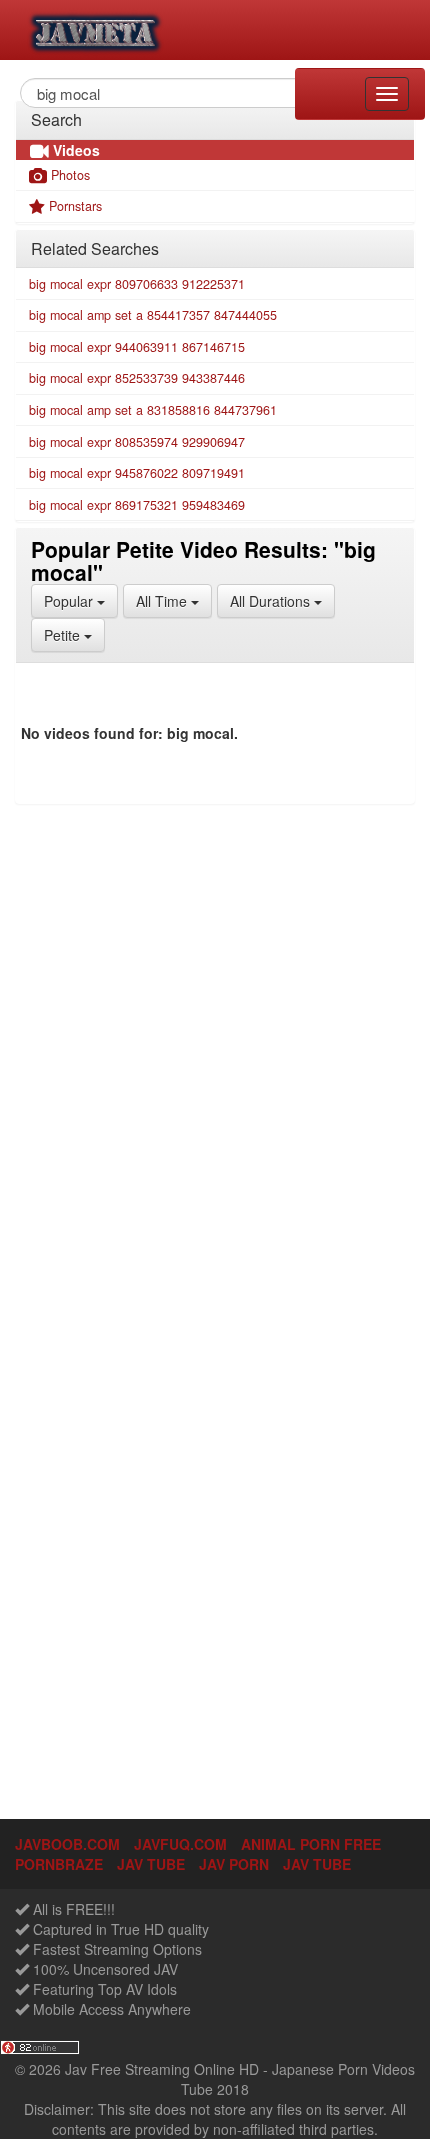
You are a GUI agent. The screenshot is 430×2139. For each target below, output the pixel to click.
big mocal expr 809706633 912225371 (137, 284)
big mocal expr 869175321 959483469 (137, 505)
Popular (81, 600)
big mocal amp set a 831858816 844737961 (153, 410)
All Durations (282, 600)
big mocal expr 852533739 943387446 (137, 378)
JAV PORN (234, 1864)
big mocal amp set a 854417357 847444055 (153, 315)
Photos (68, 175)
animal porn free (311, 1844)
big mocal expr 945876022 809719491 (137, 473)
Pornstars (73, 206)
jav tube (151, 1864)
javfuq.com (180, 1844)
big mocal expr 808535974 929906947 (137, 442)
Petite (74, 634)
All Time (174, 600)
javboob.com (67, 1844)
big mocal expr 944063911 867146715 (137, 347)
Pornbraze (59, 1864)
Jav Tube (317, 1864)
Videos (74, 150)
